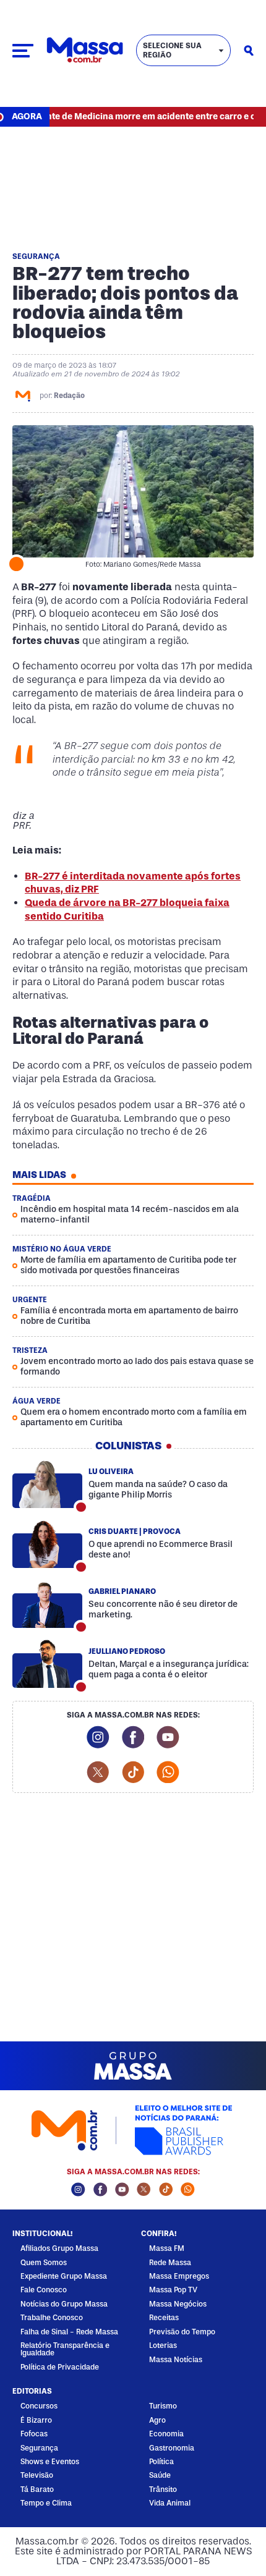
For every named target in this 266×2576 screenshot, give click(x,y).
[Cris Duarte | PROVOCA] (47, 1544)
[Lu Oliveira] (47, 1485)
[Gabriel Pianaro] (47, 1604)
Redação (69, 396)
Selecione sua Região (172, 50)
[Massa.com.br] (85, 50)
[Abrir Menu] (23, 51)
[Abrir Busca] (249, 51)
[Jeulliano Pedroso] (47, 1664)
